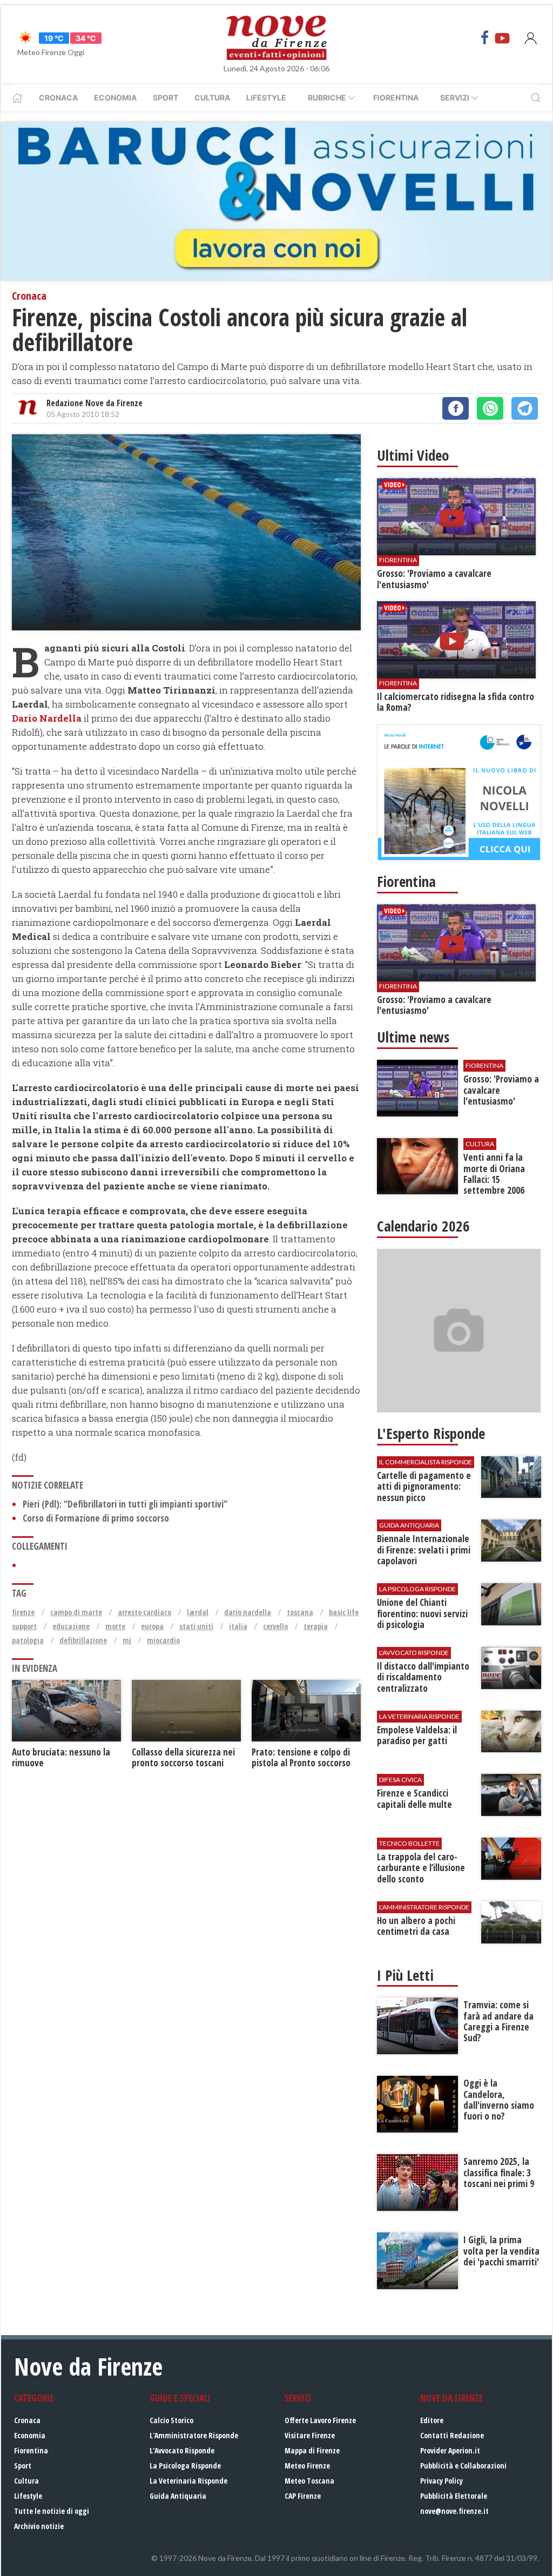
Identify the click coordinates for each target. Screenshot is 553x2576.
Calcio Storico (171, 2420)
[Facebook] (485, 38)
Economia (115, 97)
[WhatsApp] (490, 408)
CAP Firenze (303, 2496)
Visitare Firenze (310, 2435)
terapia (316, 1626)
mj (127, 1640)
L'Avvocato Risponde (182, 2450)
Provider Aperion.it (450, 2450)
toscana (300, 1612)
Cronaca (58, 97)
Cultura (212, 97)
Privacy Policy (441, 2481)
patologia (28, 1640)
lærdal (198, 1612)
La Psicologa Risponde (185, 2466)
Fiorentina (396, 97)
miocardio (163, 1640)
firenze (23, 1612)
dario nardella (248, 1612)
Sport (166, 97)
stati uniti (196, 1626)
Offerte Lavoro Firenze (320, 2420)
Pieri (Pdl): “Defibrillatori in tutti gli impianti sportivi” (125, 1504)
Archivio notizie (39, 2526)
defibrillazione (83, 1640)
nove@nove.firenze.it (454, 2511)
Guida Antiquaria (178, 2496)
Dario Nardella (47, 718)
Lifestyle (266, 97)
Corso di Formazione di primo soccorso (96, 1518)
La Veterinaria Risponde (188, 2481)
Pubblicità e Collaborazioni (463, 2466)
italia (238, 1626)
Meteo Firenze (307, 2466)
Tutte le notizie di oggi (52, 2511)
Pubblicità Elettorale (454, 2496)
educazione (71, 1626)
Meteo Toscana (309, 2481)
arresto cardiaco (144, 1612)
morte (115, 1626)
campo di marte (76, 1612)
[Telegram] (525, 408)
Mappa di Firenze (312, 2450)
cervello (275, 1626)
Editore (432, 2420)
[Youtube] (502, 38)
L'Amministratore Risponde (194, 2435)
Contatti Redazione (452, 2435)
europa (152, 1626)
